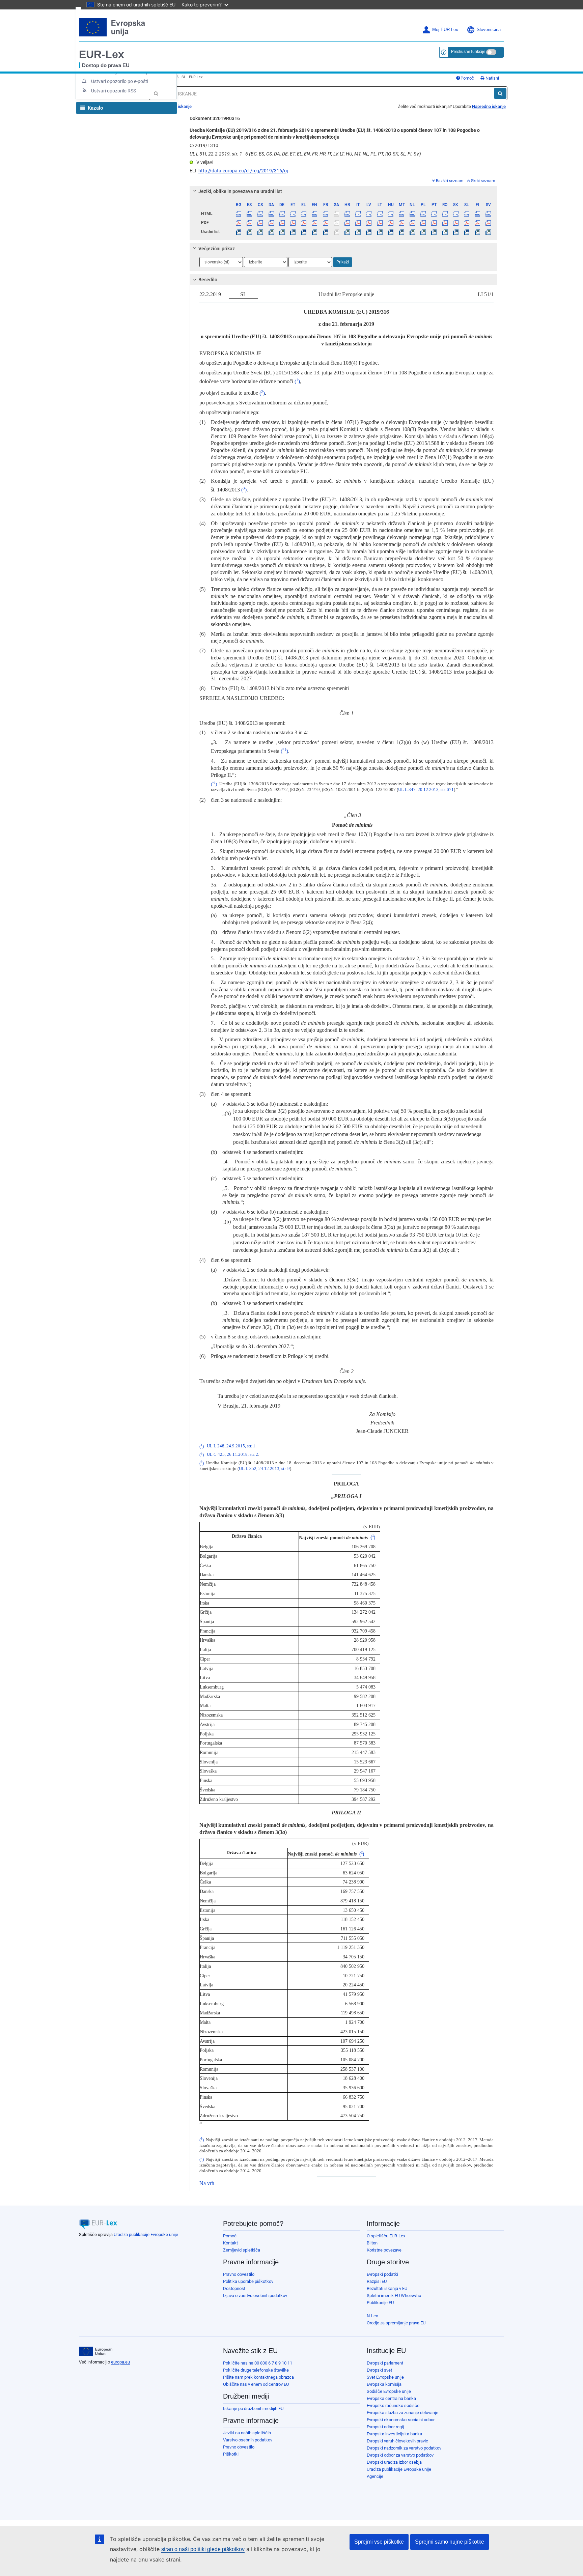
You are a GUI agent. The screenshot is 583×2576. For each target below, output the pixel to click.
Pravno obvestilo (239, 2274)
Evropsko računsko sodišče (393, 2405)
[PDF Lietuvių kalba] (380, 223)
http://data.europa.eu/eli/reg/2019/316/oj (243, 171)
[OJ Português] (434, 232)
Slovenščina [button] (489, 30)
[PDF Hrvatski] (347, 223)
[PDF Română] (445, 223)
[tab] (344, 191)
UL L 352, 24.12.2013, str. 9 (264, 1469)
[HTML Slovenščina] (466, 214)
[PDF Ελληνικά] (304, 223)
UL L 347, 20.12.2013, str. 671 (426, 790)
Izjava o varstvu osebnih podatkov (255, 2296)
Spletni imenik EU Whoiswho (394, 2296)
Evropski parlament (385, 2363)
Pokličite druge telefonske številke (256, 2370)
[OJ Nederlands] (412, 232)
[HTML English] (315, 214)
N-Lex (372, 2316)
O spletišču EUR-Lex (386, 2236)
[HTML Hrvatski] (347, 214)
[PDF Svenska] (488, 223)
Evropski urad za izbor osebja (394, 2462)
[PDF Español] (249, 223)
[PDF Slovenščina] (466, 223)
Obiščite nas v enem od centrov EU (256, 2384)
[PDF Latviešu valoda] (369, 223)
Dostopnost (234, 2288)
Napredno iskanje (489, 106)
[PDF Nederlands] (412, 223)
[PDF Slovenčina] (456, 223)
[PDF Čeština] (260, 223)
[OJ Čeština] (260, 232)
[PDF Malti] (401, 223)
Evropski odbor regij (385, 2427)
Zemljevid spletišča (242, 2250)
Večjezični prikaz (217, 249)
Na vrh (207, 2183)
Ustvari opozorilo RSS (114, 91)
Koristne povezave (384, 2250)
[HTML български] (239, 214)
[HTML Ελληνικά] (304, 214)
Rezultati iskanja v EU (387, 2288)
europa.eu (120, 2362)
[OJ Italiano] (358, 232)
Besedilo (208, 280)
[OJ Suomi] (478, 232)
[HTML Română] (445, 214)
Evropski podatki (382, 2274)
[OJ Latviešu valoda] (369, 232)
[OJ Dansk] (271, 232)
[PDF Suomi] (478, 223)
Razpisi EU (377, 2281)
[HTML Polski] (423, 214)
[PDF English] (315, 223)
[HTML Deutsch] (282, 214)
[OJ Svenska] (488, 232)
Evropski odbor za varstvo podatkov (400, 2455)
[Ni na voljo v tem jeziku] (336, 214)
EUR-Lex (102, 54)
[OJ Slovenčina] (456, 232)
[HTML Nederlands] (412, 214)
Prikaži (343, 262)
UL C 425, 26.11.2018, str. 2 (232, 1455)
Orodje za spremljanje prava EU (396, 2323)
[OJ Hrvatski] (347, 232)
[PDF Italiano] (358, 223)
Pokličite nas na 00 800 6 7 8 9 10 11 (258, 2363)
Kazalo (95, 108)
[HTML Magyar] (391, 214)
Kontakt (230, 2243)
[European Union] (96, 2351)
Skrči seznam (483, 181)
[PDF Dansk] (271, 223)
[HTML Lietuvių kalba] (380, 214)
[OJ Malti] (401, 232)
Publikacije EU (380, 2303)
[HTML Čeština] (260, 214)
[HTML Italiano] (358, 214)
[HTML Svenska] (488, 214)
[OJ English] (315, 232)
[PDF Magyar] (391, 223)
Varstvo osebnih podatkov (248, 2440)
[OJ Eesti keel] (293, 232)
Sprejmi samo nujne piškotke (450, 2542)
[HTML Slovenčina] (456, 214)
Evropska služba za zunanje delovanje (402, 2413)
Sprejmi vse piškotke (379, 2542)
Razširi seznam (450, 181)
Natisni (492, 78)
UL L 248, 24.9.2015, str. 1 (231, 1446)
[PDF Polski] (423, 223)
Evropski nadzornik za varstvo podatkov (404, 2448)
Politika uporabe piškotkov (248, 2281)
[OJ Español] (249, 232)
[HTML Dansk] (271, 214)
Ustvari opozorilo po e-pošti (120, 81)
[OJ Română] (445, 232)
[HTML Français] (325, 214)
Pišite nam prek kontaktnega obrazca (258, 2377)
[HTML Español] (249, 214)
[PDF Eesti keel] (293, 223)
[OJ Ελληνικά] (304, 232)
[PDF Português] (434, 223)
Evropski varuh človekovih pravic (397, 2441)
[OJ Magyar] (391, 232)
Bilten (372, 2243)
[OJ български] (239, 232)
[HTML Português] (434, 214)
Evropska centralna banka (391, 2398)
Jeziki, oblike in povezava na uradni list (240, 191)
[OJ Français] (325, 232)
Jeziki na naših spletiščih (247, 2433)
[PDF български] (239, 223)
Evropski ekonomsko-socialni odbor (401, 2420)
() (297, 381)
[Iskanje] (500, 93)
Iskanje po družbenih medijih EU (253, 2409)
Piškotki (231, 2454)
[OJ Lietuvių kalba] (380, 232)
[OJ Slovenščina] (466, 232)
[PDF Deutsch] (282, 223)
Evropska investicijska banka (394, 2434)
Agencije (375, 2476)
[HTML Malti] (401, 214)
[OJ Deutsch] (282, 232)
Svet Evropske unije (385, 2377)
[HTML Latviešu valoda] (369, 214)
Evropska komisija (384, 2384)
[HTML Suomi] (478, 214)
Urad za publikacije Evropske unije (146, 2234)
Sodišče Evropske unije (389, 2391)
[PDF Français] (325, 223)
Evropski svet (379, 2370)
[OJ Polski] (423, 232)
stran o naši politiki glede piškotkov (203, 2549)
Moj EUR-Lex (445, 30)
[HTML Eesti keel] (293, 214)
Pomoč (467, 78)
